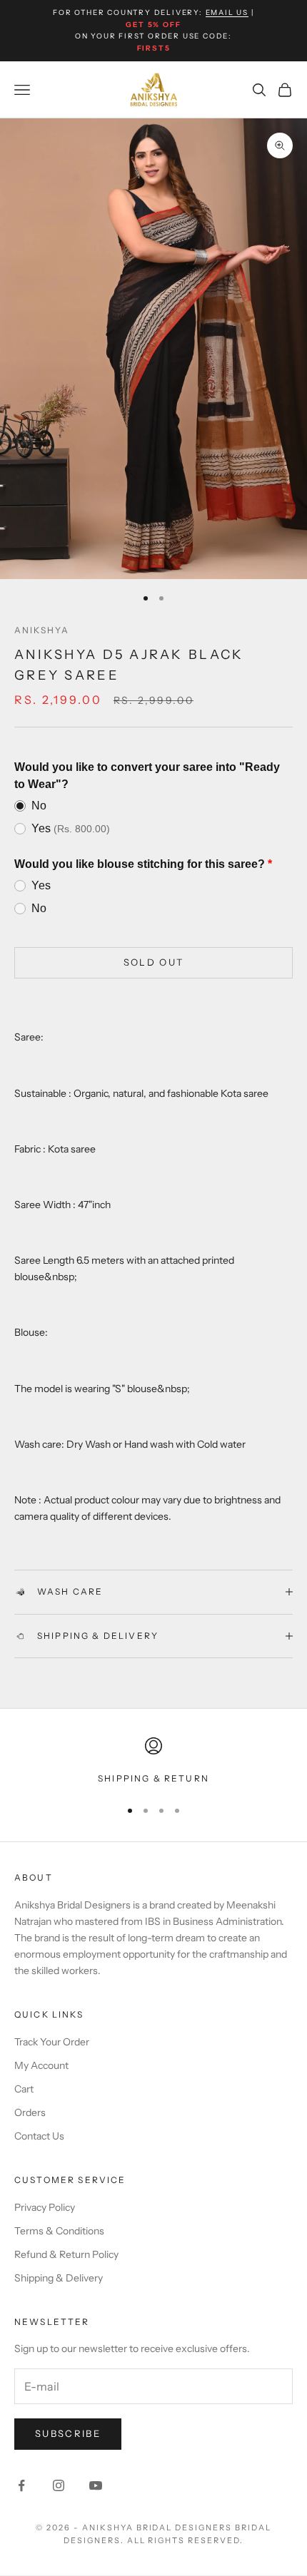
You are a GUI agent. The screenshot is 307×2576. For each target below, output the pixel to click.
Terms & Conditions (59, 2231)
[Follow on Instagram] (59, 2485)
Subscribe (68, 2433)
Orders (30, 2112)
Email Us (227, 12)
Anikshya (42, 630)
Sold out (154, 962)
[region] (153, 1762)
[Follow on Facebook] (21, 2485)
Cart (24, 2089)
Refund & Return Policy (66, 2254)
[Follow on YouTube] (96, 2485)
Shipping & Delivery (59, 2278)
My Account (41, 2065)
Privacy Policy (45, 2207)
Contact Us (39, 2136)
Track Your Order (52, 2042)
